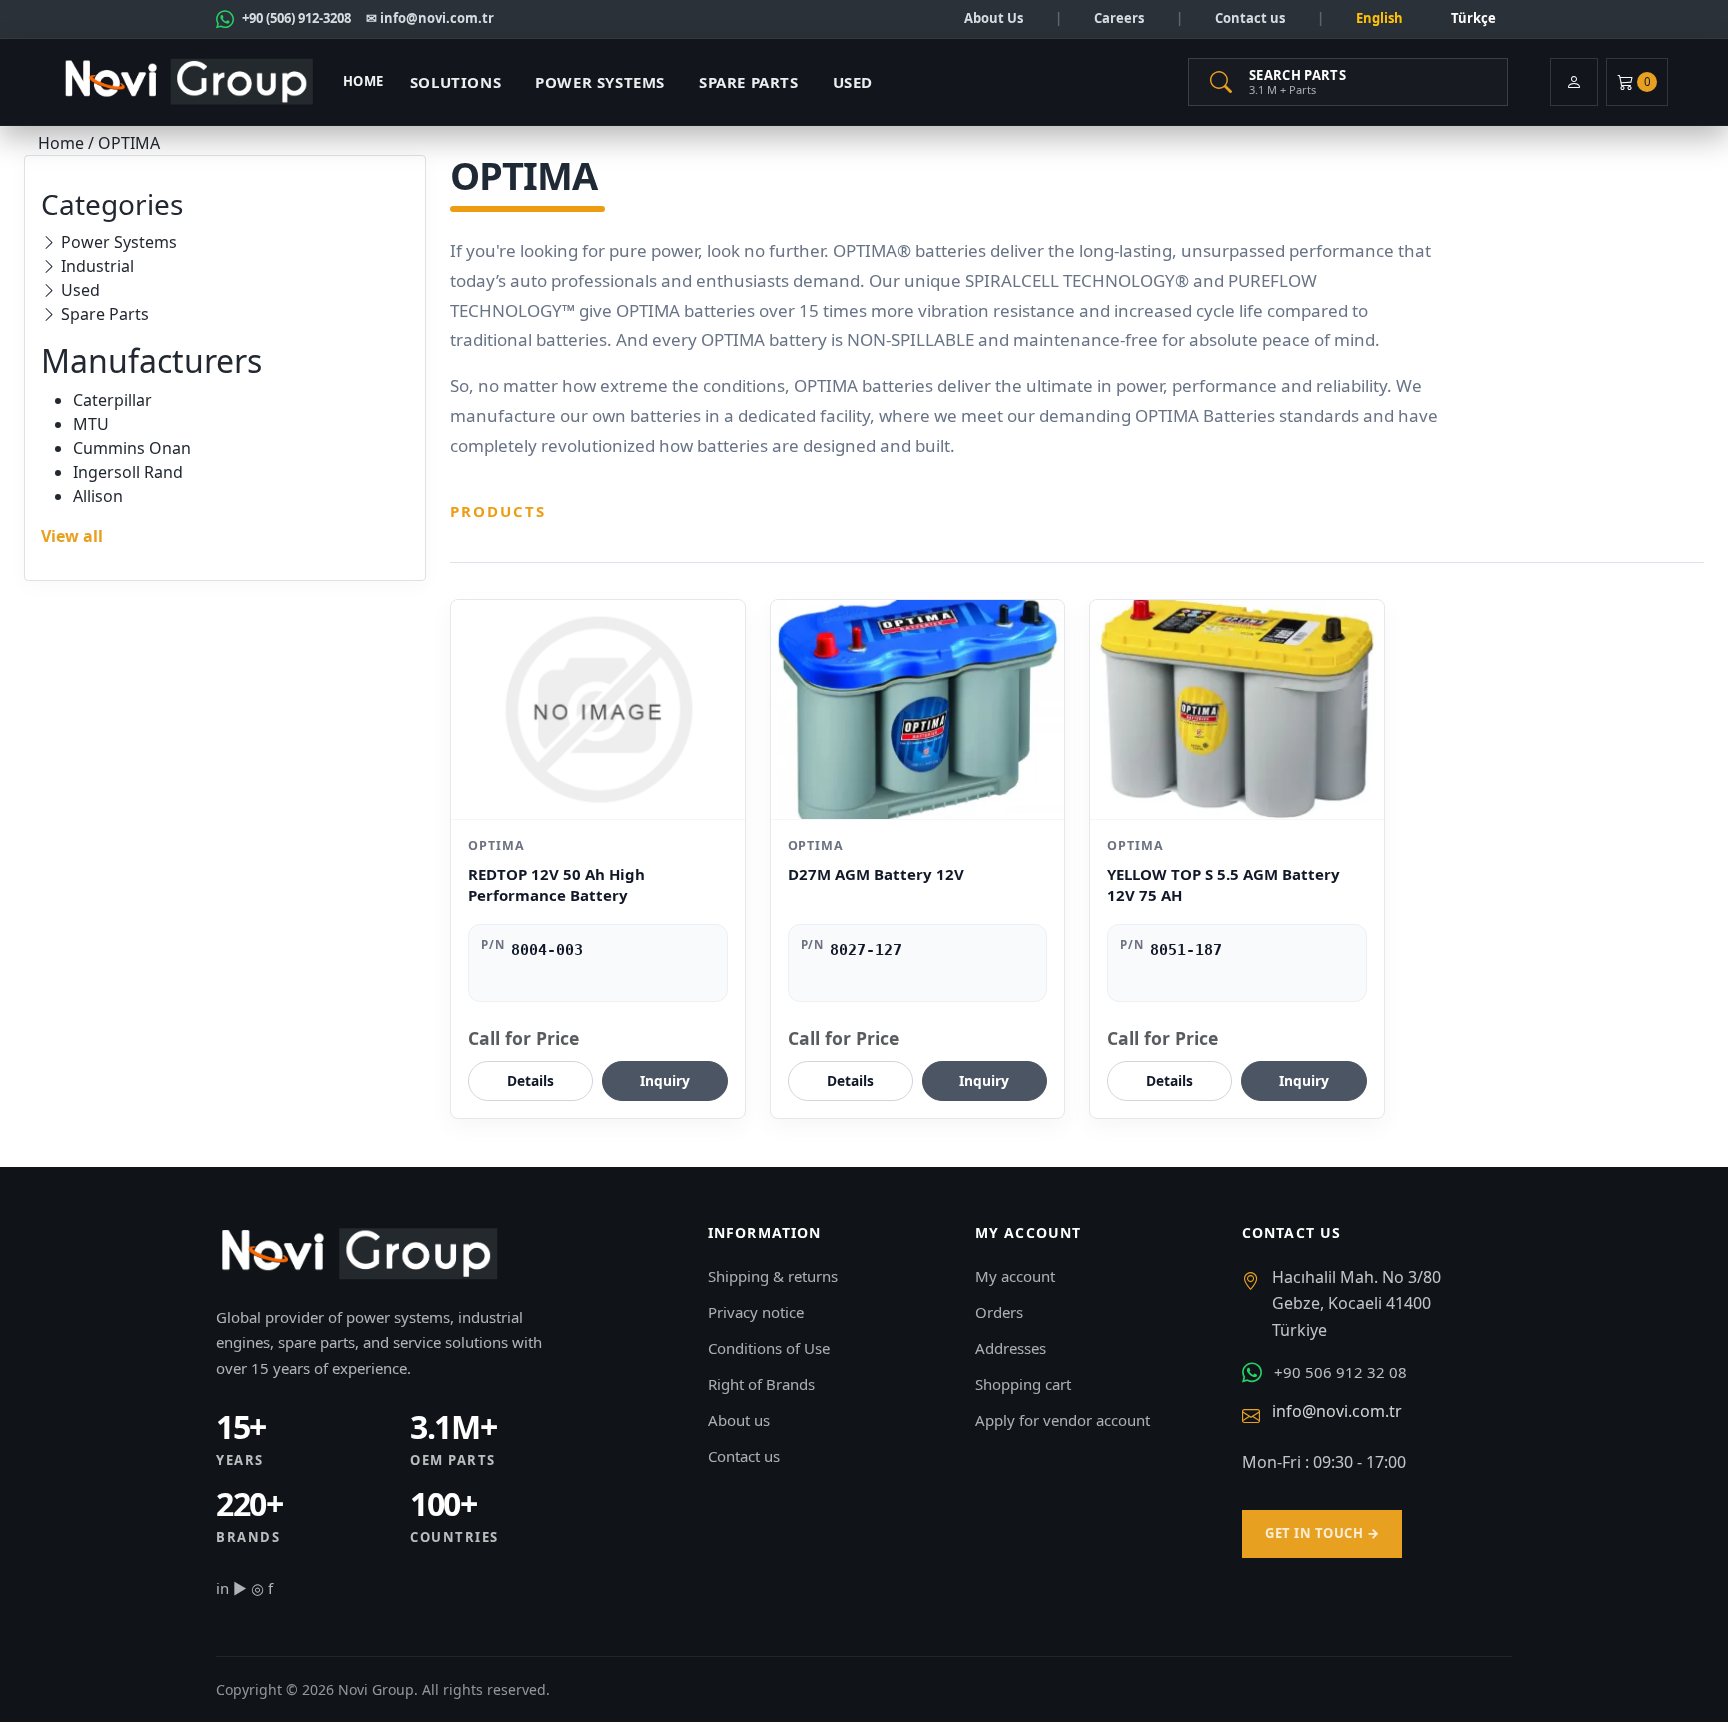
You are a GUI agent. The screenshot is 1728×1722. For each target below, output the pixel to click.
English (1379, 18)
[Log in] (1574, 82)
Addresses (1010, 1348)
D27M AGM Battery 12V (876, 874)
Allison (98, 496)
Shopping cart (1023, 1384)
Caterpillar (112, 400)
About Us (993, 18)
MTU (91, 424)
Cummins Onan (132, 448)
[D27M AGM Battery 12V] (918, 709)
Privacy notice (756, 1312)
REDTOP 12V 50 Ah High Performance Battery (556, 885)
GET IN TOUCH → (1322, 1533)
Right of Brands (761, 1384)
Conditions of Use (769, 1348)
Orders (999, 1312)
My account (1015, 1276)
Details (530, 1080)
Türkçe (1473, 18)
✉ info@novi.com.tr (430, 18)
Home (363, 81)
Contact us (1250, 18)
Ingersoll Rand (128, 472)
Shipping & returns (773, 1276)
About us (739, 1420)
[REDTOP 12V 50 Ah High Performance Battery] (598, 709)
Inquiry (665, 1080)
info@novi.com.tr (1337, 1411)
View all (72, 536)
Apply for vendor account (1062, 1420)
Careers (1119, 18)
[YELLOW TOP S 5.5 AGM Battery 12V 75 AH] (1237, 709)
